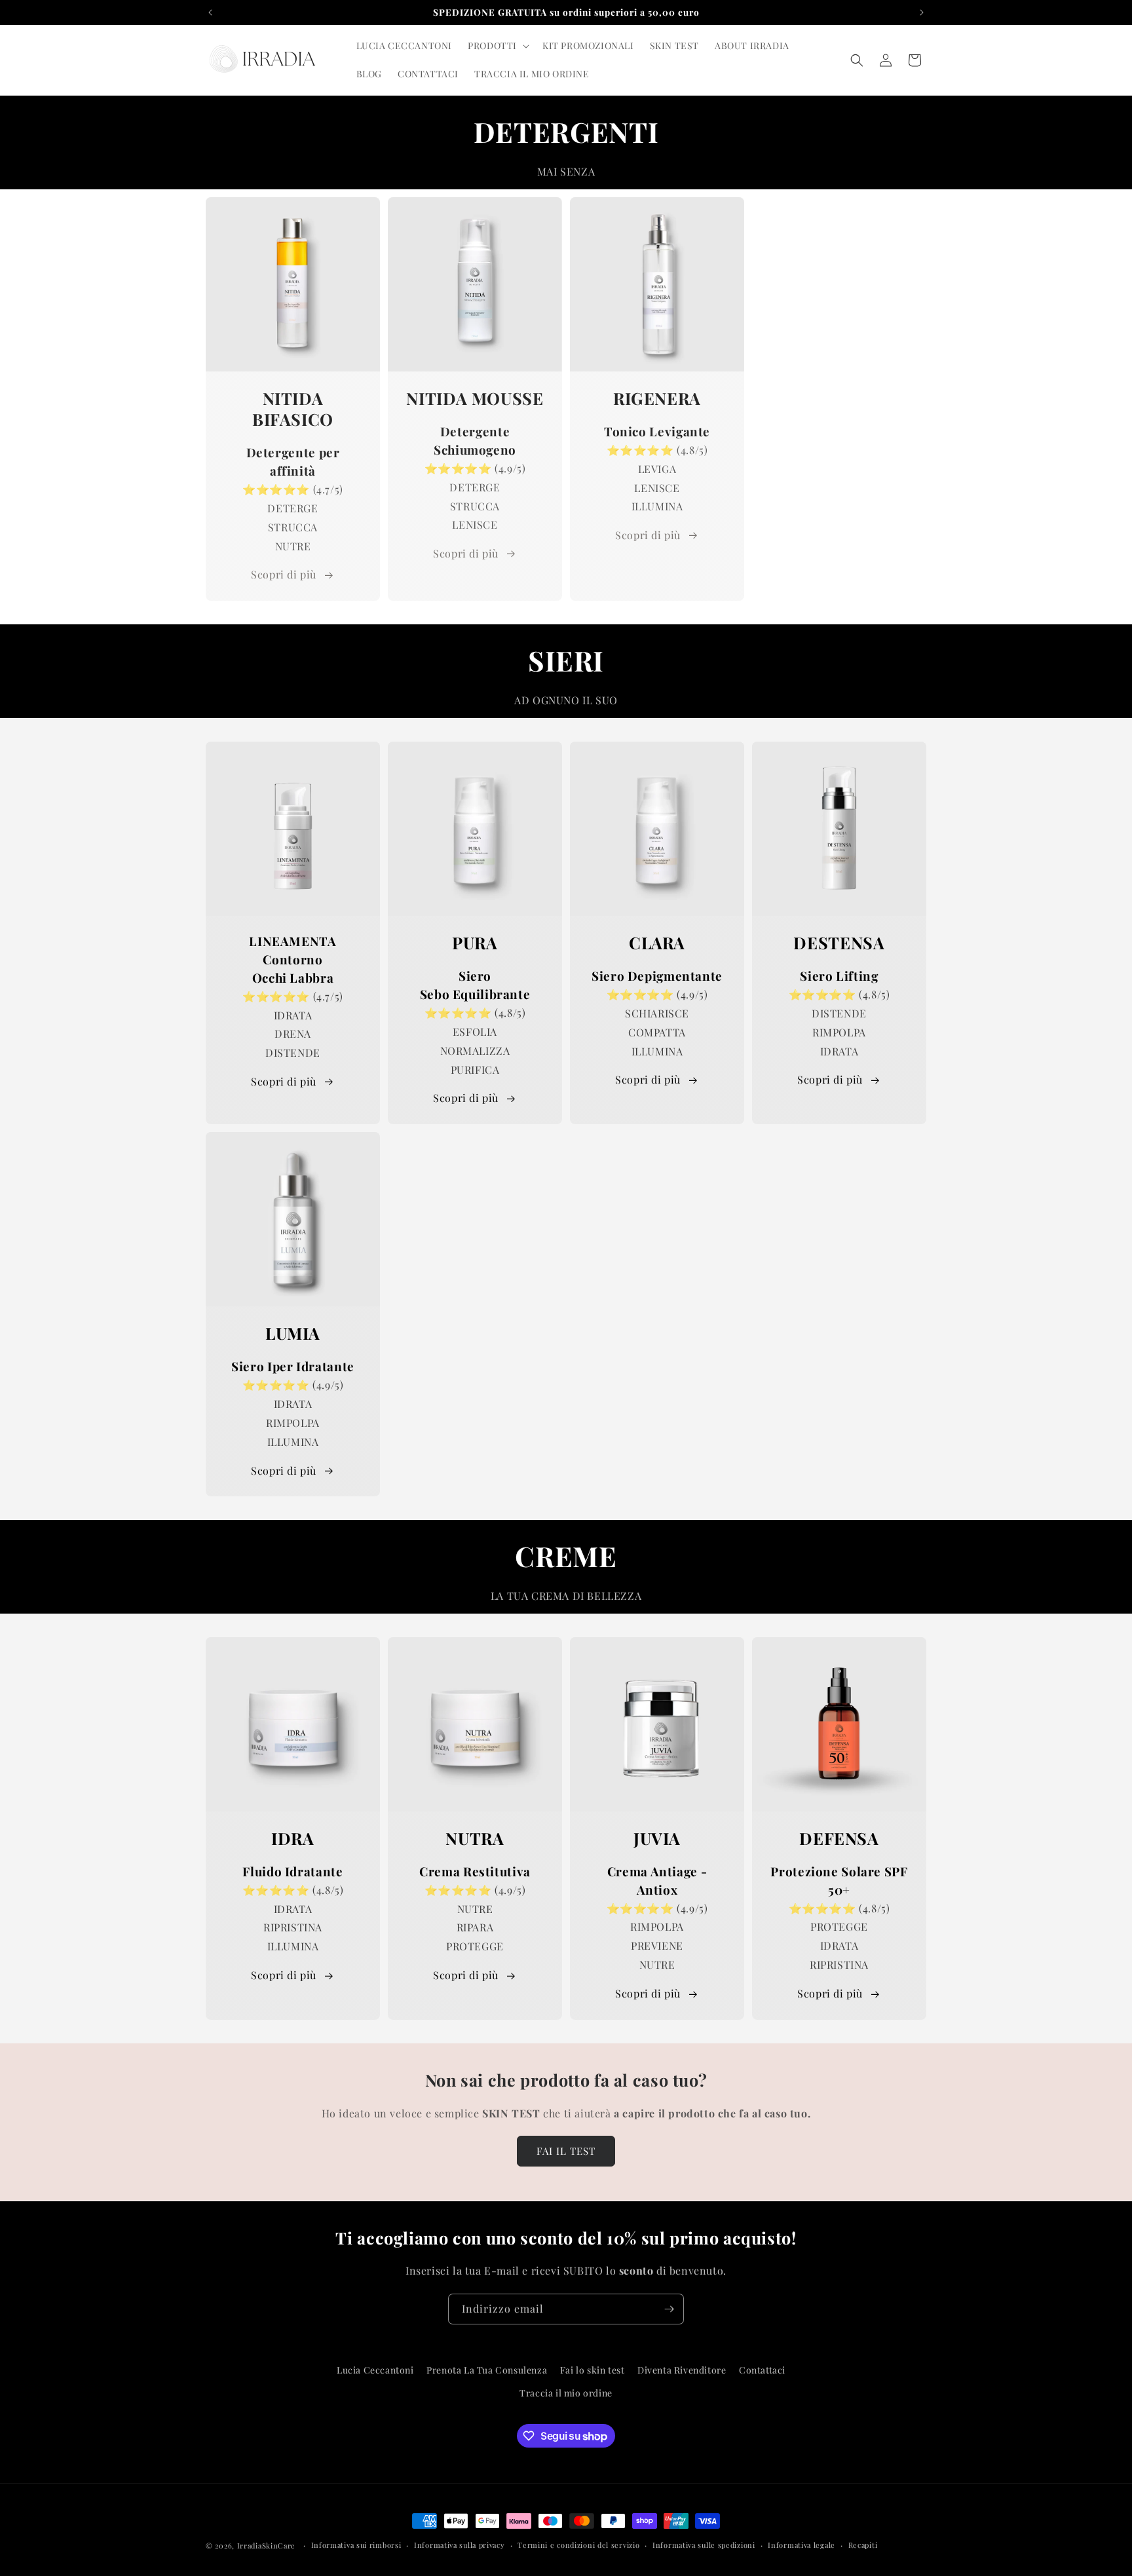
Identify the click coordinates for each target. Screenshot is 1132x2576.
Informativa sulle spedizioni (704, 2545)
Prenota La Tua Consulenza (487, 2370)
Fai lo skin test (593, 2370)
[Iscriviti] (669, 2309)
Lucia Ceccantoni (375, 2370)
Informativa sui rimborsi (356, 2545)
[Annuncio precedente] (210, 12)
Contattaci (762, 2370)
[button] (497, 46)
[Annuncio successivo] (922, 12)
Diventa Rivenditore (682, 2370)
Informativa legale (802, 2545)
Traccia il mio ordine (566, 2393)
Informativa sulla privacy (460, 2545)
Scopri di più (284, 574)
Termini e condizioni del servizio (578, 2545)
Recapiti (863, 2545)
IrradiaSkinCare (267, 2546)
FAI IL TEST (566, 2151)
